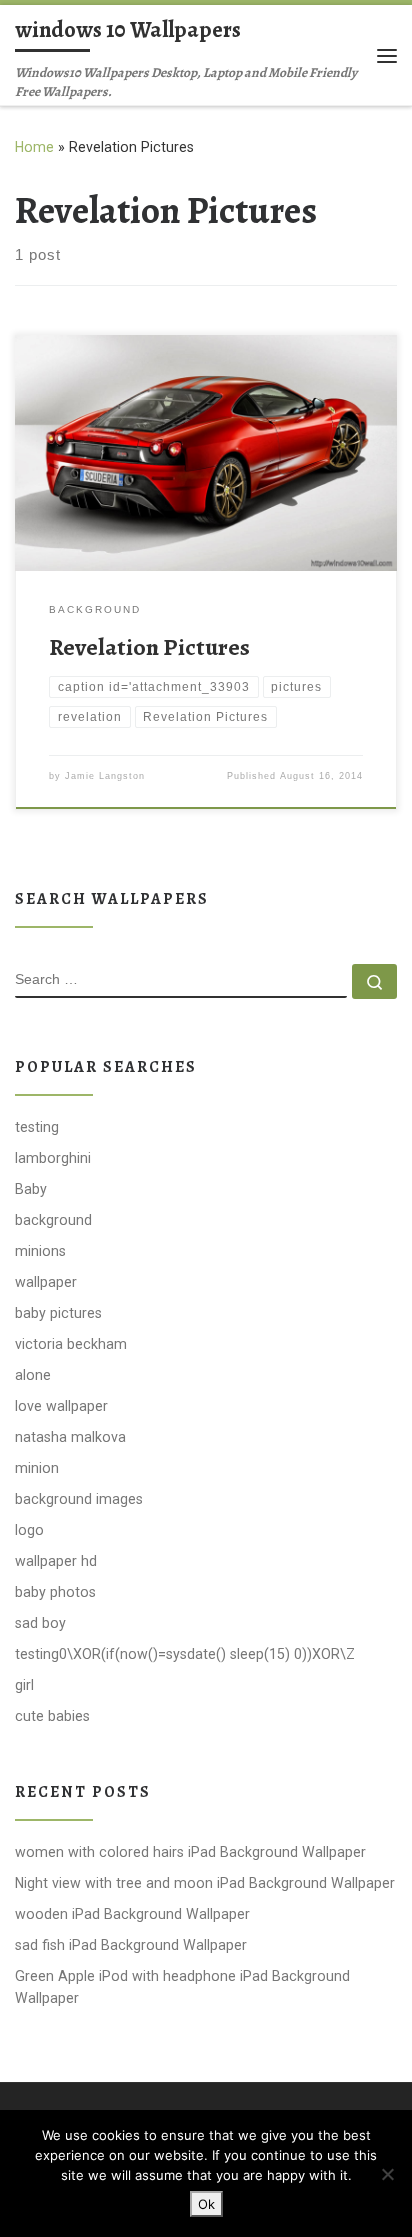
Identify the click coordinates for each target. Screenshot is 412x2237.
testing (37, 1127)
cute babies (52, 1716)
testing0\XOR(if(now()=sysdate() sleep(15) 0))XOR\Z (185, 1654)
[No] (387, 2174)
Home (34, 147)
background (53, 1220)
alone (33, 1375)
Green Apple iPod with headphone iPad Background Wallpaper (182, 1987)
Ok (206, 2204)
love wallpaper (61, 1406)
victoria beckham (71, 1344)
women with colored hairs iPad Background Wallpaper (190, 1852)
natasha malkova (70, 1437)
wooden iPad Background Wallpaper (132, 1914)
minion (37, 1468)
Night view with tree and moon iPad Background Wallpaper (205, 1883)
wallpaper (46, 1282)
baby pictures (58, 1313)
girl (24, 1685)
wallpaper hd (56, 1561)
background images (79, 1499)
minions (40, 1251)
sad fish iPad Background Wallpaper (131, 1945)
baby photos (55, 1592)
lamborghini (53, 1158)
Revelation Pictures (149, 647)
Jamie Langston (105, 776)
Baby (31, 1189)
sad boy (40, 1623)
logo (29, 1530)
